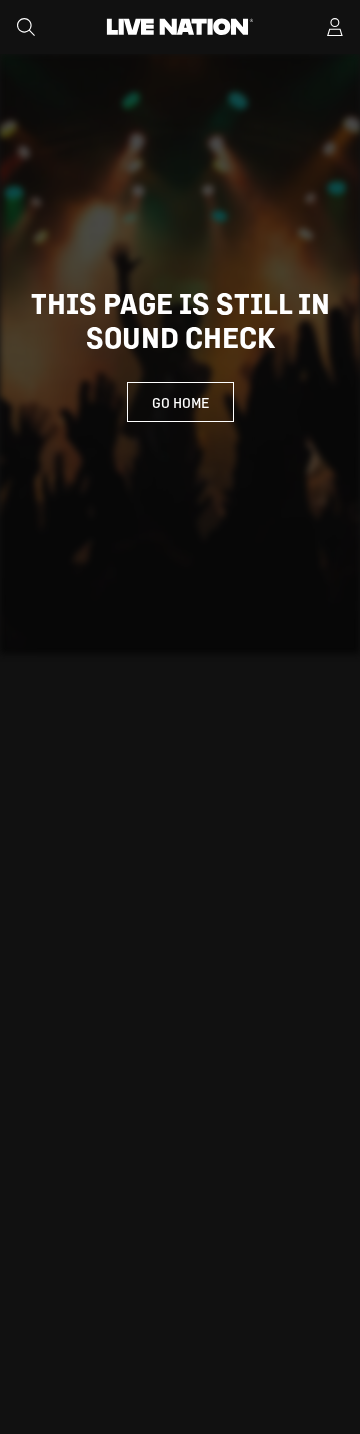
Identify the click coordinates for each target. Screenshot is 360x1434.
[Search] (26, 27)
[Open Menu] (335, 27)
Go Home (180, 402)
